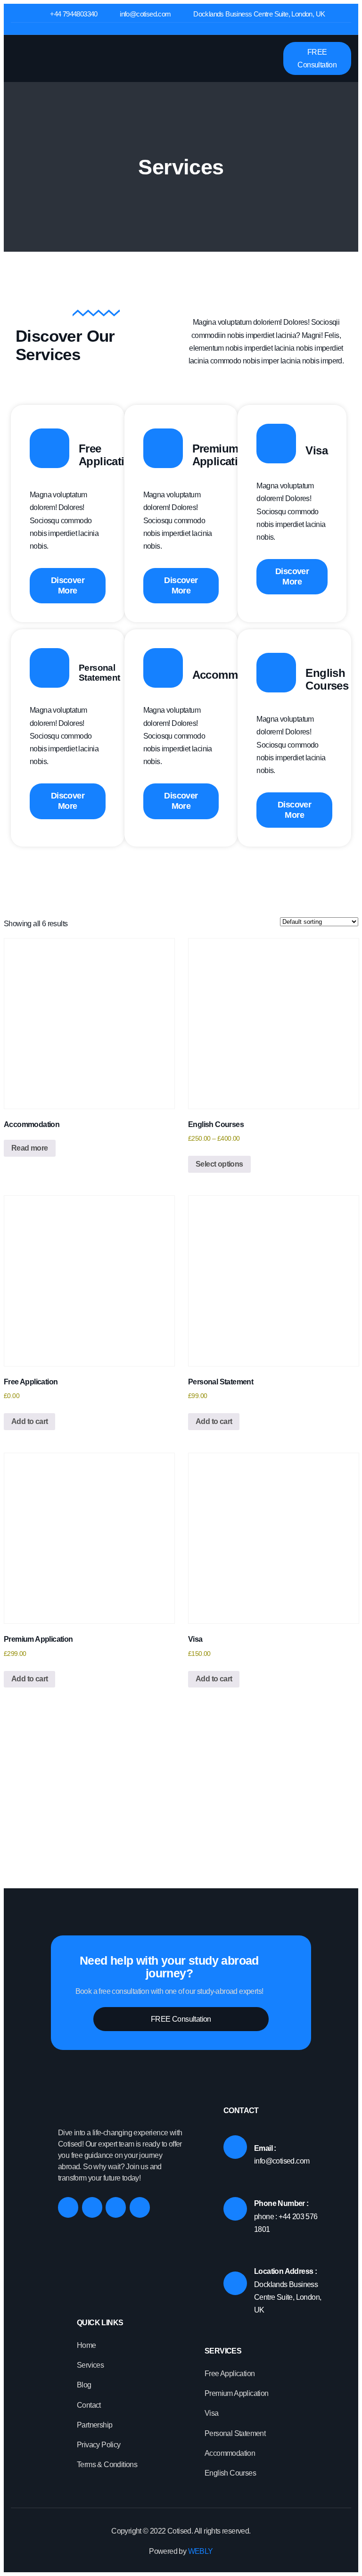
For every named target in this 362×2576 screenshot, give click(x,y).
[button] (269, 59)
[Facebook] (166, 29)
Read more (30, 1148)
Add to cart (29, 1421)
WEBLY (199, 2551)
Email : (265, 2148)
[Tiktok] (196, 29)
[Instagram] (181, 29)
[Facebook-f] (68, 2207)
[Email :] (235, 2147)
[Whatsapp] (140, 2207)
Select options (219, 1164)
